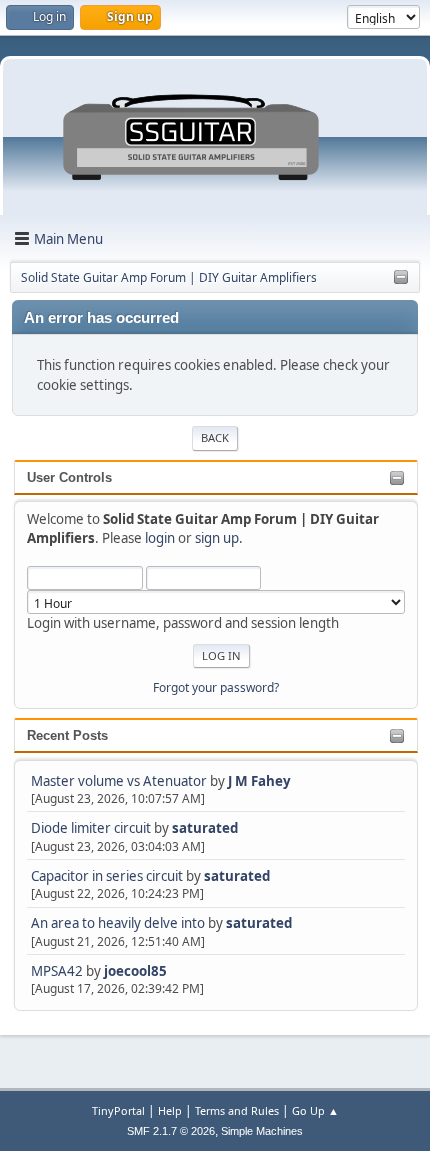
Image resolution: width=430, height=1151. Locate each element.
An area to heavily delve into (119, 923)
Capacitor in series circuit (108, 876)
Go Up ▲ (315, 1110)
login (160, 538)
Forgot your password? (216, 687)
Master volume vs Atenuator (119, 781)
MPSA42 (58, 971)
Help (170, 1110)
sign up (217, 538)
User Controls (69, 477)
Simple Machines (262, 1131)
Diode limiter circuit (91, 828)
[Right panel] (401, 278)
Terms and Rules (237, 1110)
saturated (205, 828)
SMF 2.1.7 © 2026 (171, 1131)
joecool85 (135, 971)
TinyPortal (118, 1110)
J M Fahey (259, 781)
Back (215, 437)
